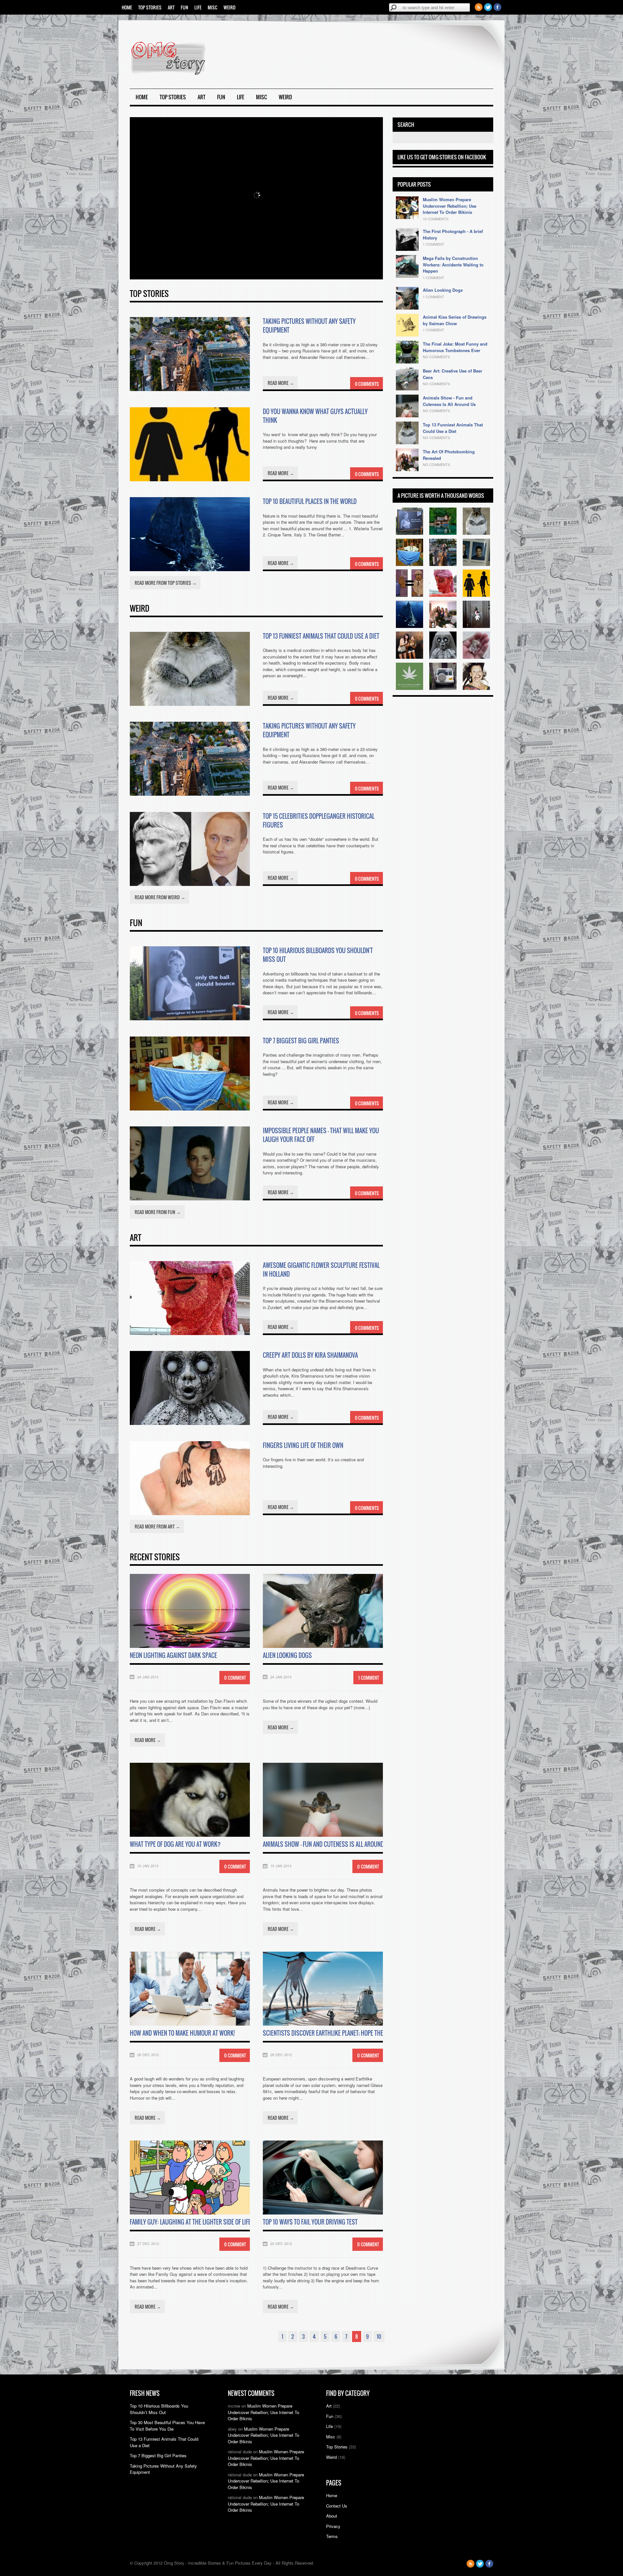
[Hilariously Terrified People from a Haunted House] (409, 657)
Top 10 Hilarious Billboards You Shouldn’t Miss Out (159, 2409)
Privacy (333, 2526)
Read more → (281, 383)
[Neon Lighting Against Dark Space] (190, 1646)
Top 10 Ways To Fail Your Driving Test (310, 2222)
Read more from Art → (157, 1526)
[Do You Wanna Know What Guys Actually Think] (190, 479)
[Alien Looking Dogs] (323, 1646)
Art (171, 7)
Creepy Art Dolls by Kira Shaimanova (310, 1355)
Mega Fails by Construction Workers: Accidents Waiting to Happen (453, 264)
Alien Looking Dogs (287, 1655)
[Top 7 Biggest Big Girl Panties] (190, 1109)
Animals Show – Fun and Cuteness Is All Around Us (327, 1844)
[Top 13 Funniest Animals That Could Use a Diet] (190, 704)
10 (379, 2337)
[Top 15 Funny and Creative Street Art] (476, 626)
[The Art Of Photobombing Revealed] (443, 626)
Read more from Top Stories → (166, 583)
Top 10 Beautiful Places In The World (310, 501)
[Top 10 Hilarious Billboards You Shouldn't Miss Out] (190, 1018)
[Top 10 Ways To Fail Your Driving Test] (323, 2213)
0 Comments (367, 384)
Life (198, 7)
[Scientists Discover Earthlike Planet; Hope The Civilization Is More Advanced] (323, 2024)
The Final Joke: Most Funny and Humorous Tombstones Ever (455, 347)
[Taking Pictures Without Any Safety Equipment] (190, 389)
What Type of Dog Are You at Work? (175, 1844)
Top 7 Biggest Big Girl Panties (301, 1041)
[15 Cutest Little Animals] (476, 657)
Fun (184, 7)
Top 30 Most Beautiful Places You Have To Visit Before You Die (167, 2426)
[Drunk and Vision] (409, 595)
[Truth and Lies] (409, 688)
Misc (213, 7)
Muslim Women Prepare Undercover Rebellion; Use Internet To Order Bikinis (450, 206)
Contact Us (337, 2506)
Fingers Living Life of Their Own (303, 1445)
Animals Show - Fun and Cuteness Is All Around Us (449, 401)
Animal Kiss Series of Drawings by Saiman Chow (455, 320)
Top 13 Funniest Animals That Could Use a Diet (321, 636)
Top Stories (150, 7)
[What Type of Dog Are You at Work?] (190, 1835)
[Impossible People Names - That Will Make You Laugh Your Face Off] (190, 1199)
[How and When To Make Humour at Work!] (190, 2024)
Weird (230, 7)
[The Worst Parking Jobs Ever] (443, 688)
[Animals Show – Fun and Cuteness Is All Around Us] (323, 1835)
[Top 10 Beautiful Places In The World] (190, 569)
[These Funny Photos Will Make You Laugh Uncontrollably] (476, 688)
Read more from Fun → (158, 1212)
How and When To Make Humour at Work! (182, 2033)
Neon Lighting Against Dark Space (173, 1655)
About (332, 2516)
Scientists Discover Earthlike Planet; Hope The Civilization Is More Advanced (362, 2033)
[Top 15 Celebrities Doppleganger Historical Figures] (190, 884)
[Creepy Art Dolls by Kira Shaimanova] (190, 1423)
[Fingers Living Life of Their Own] (190, 1513)
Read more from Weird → (160, 897)
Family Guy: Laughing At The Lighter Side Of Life (190, 2222)
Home (127, 7)
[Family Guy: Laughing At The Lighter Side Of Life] (190, 2213)
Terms (332, 2536)
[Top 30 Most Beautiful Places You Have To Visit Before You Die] (443, 533)
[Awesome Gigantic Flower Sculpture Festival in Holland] (190, 1333)
